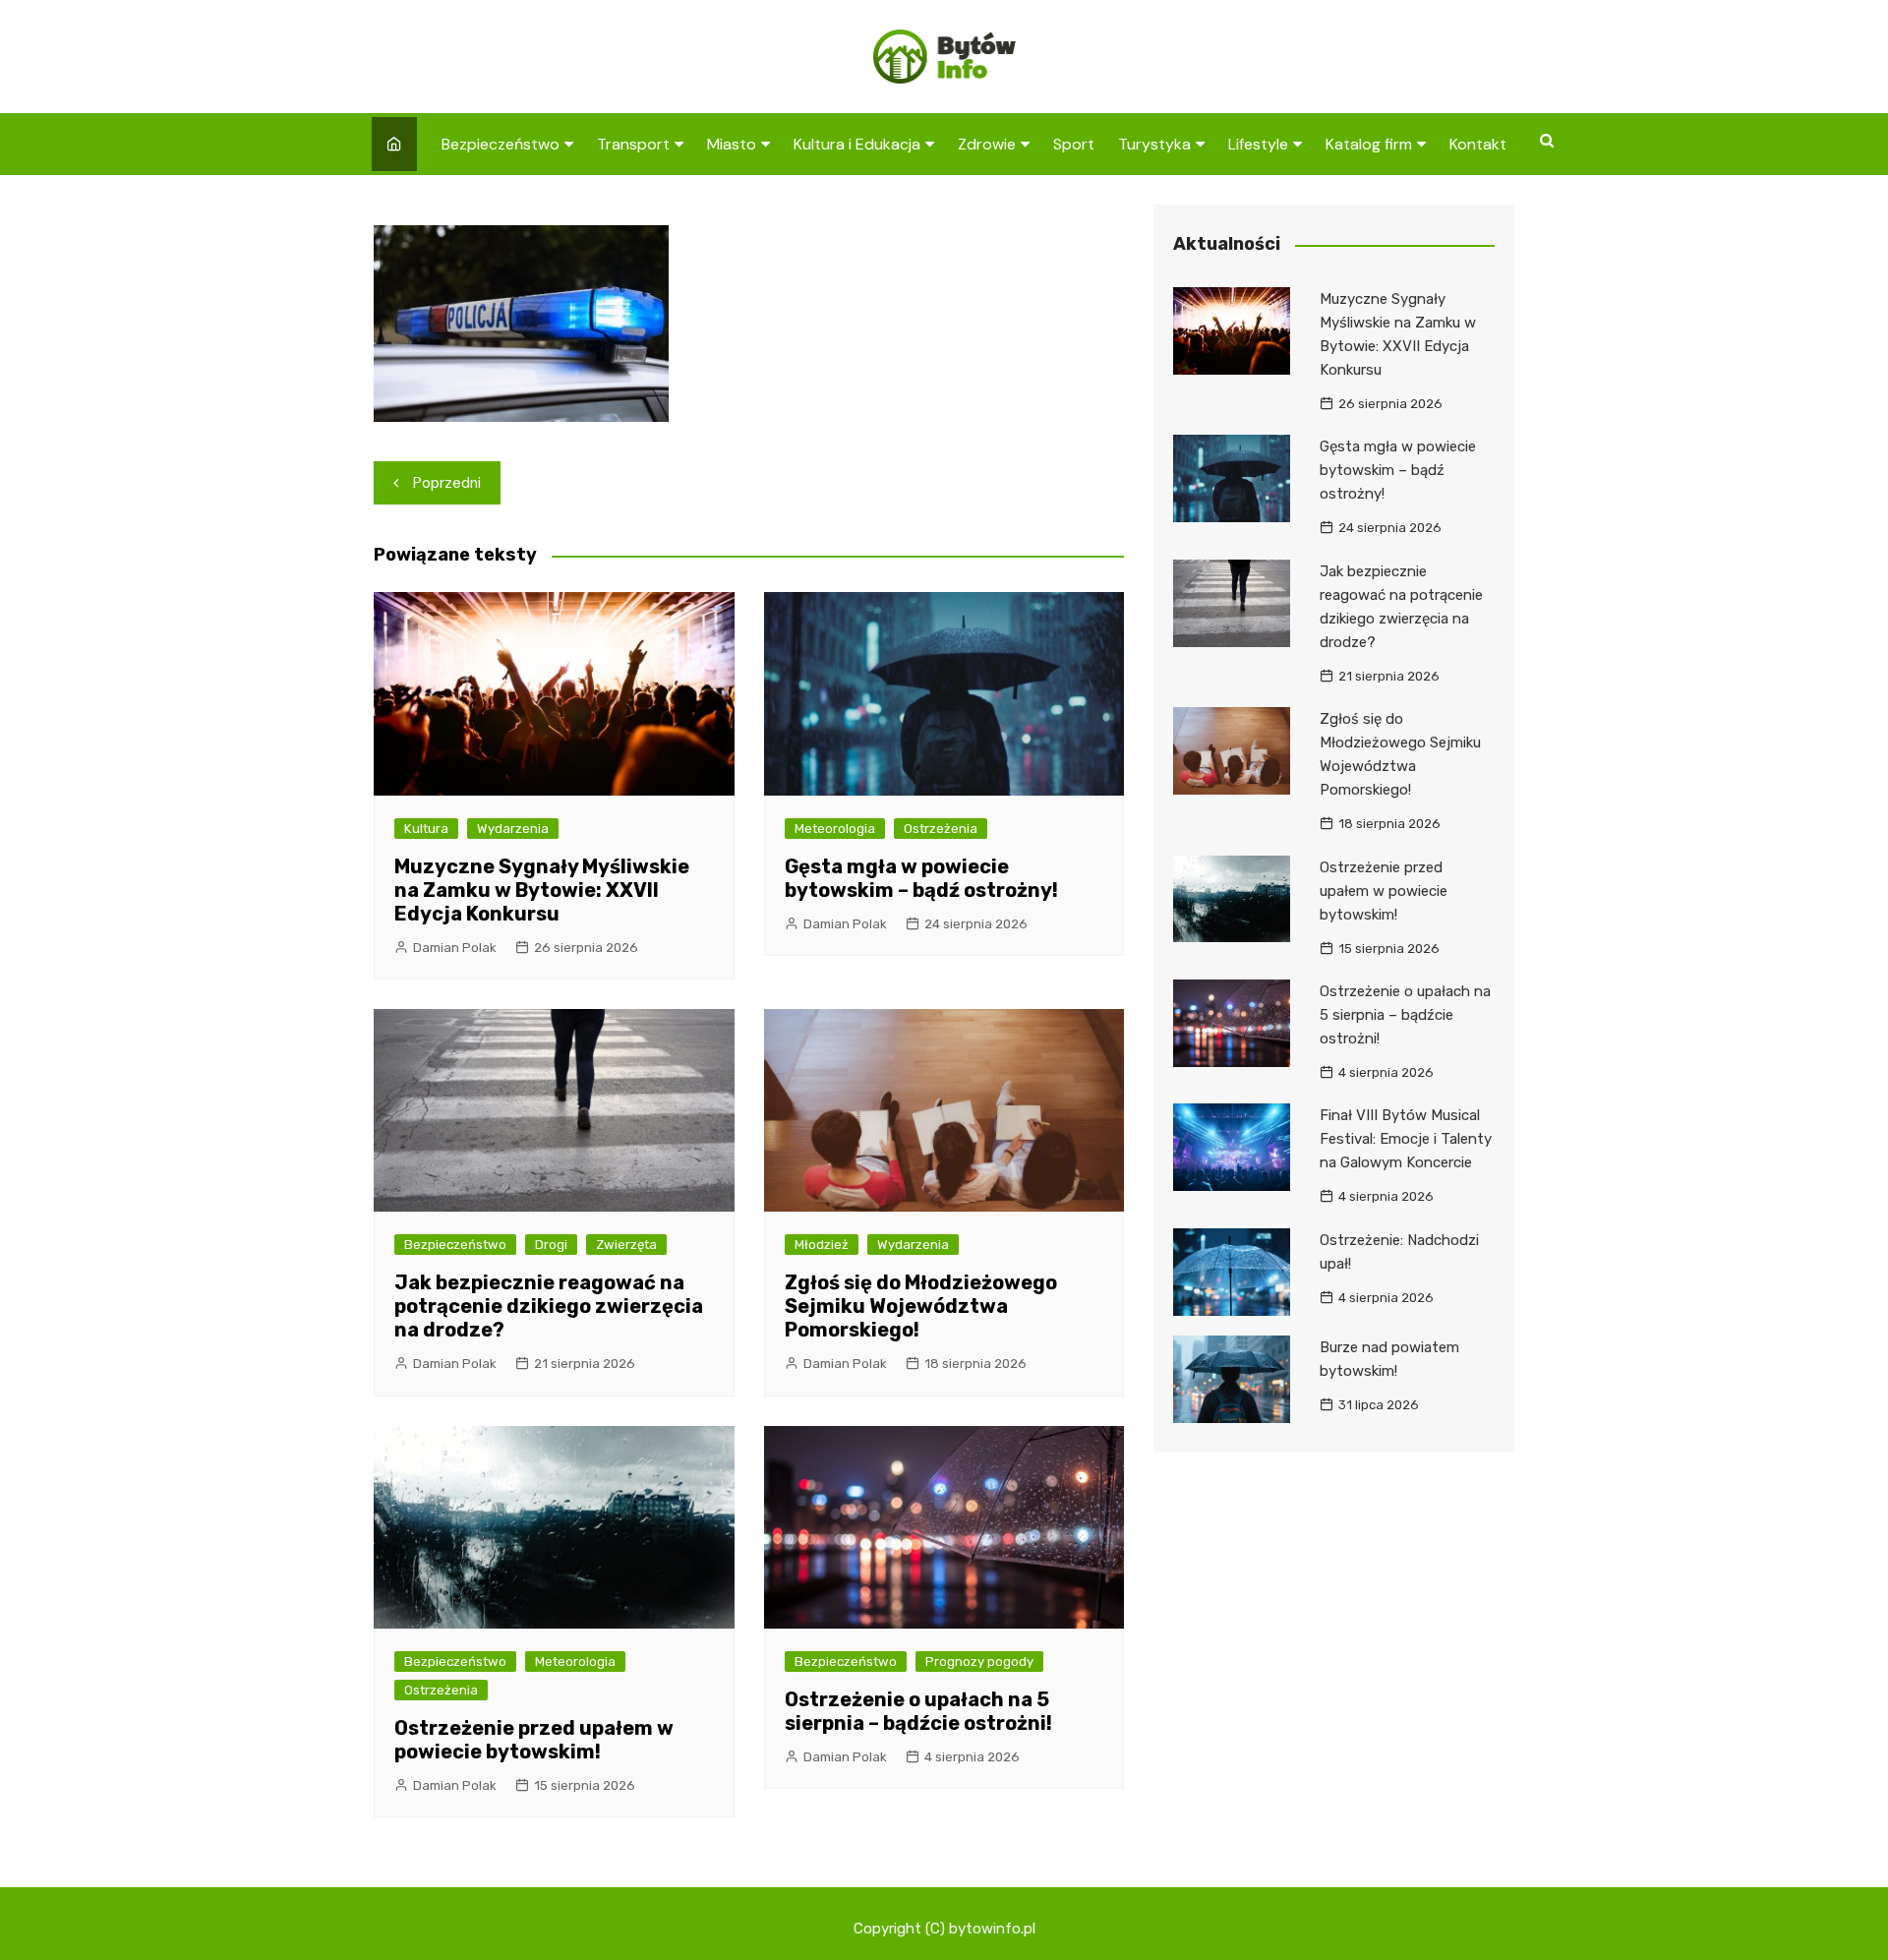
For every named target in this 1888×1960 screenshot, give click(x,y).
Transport (633, 144)
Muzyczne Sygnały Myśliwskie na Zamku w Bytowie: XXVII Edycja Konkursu (542, 890)
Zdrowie (987, 144)
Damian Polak (455, 948)
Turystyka (1154, 144)
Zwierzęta (626, 1245)
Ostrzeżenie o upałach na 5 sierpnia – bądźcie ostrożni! (918, 1711)
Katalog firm (1369, 144)
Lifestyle (1258, 144)
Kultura (426, 829)
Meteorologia (835, 829)
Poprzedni (447, 483)
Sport (1074, 144)
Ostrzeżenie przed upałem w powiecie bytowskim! (534, 1740)
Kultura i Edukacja (857, 144)
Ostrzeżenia (941, 829)
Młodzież (822, 1245)
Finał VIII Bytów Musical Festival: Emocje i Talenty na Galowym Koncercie (1406, 1139)
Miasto (732, 144)
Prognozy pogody (979, 1662)
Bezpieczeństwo (501, 144)
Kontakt (1478, 144)
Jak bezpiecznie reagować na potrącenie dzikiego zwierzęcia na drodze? (549, 1306)
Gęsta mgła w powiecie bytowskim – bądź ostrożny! (921, 878)
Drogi (551, 1245)
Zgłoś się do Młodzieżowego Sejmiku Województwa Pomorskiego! (921, 1306)
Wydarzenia (513, 829)
